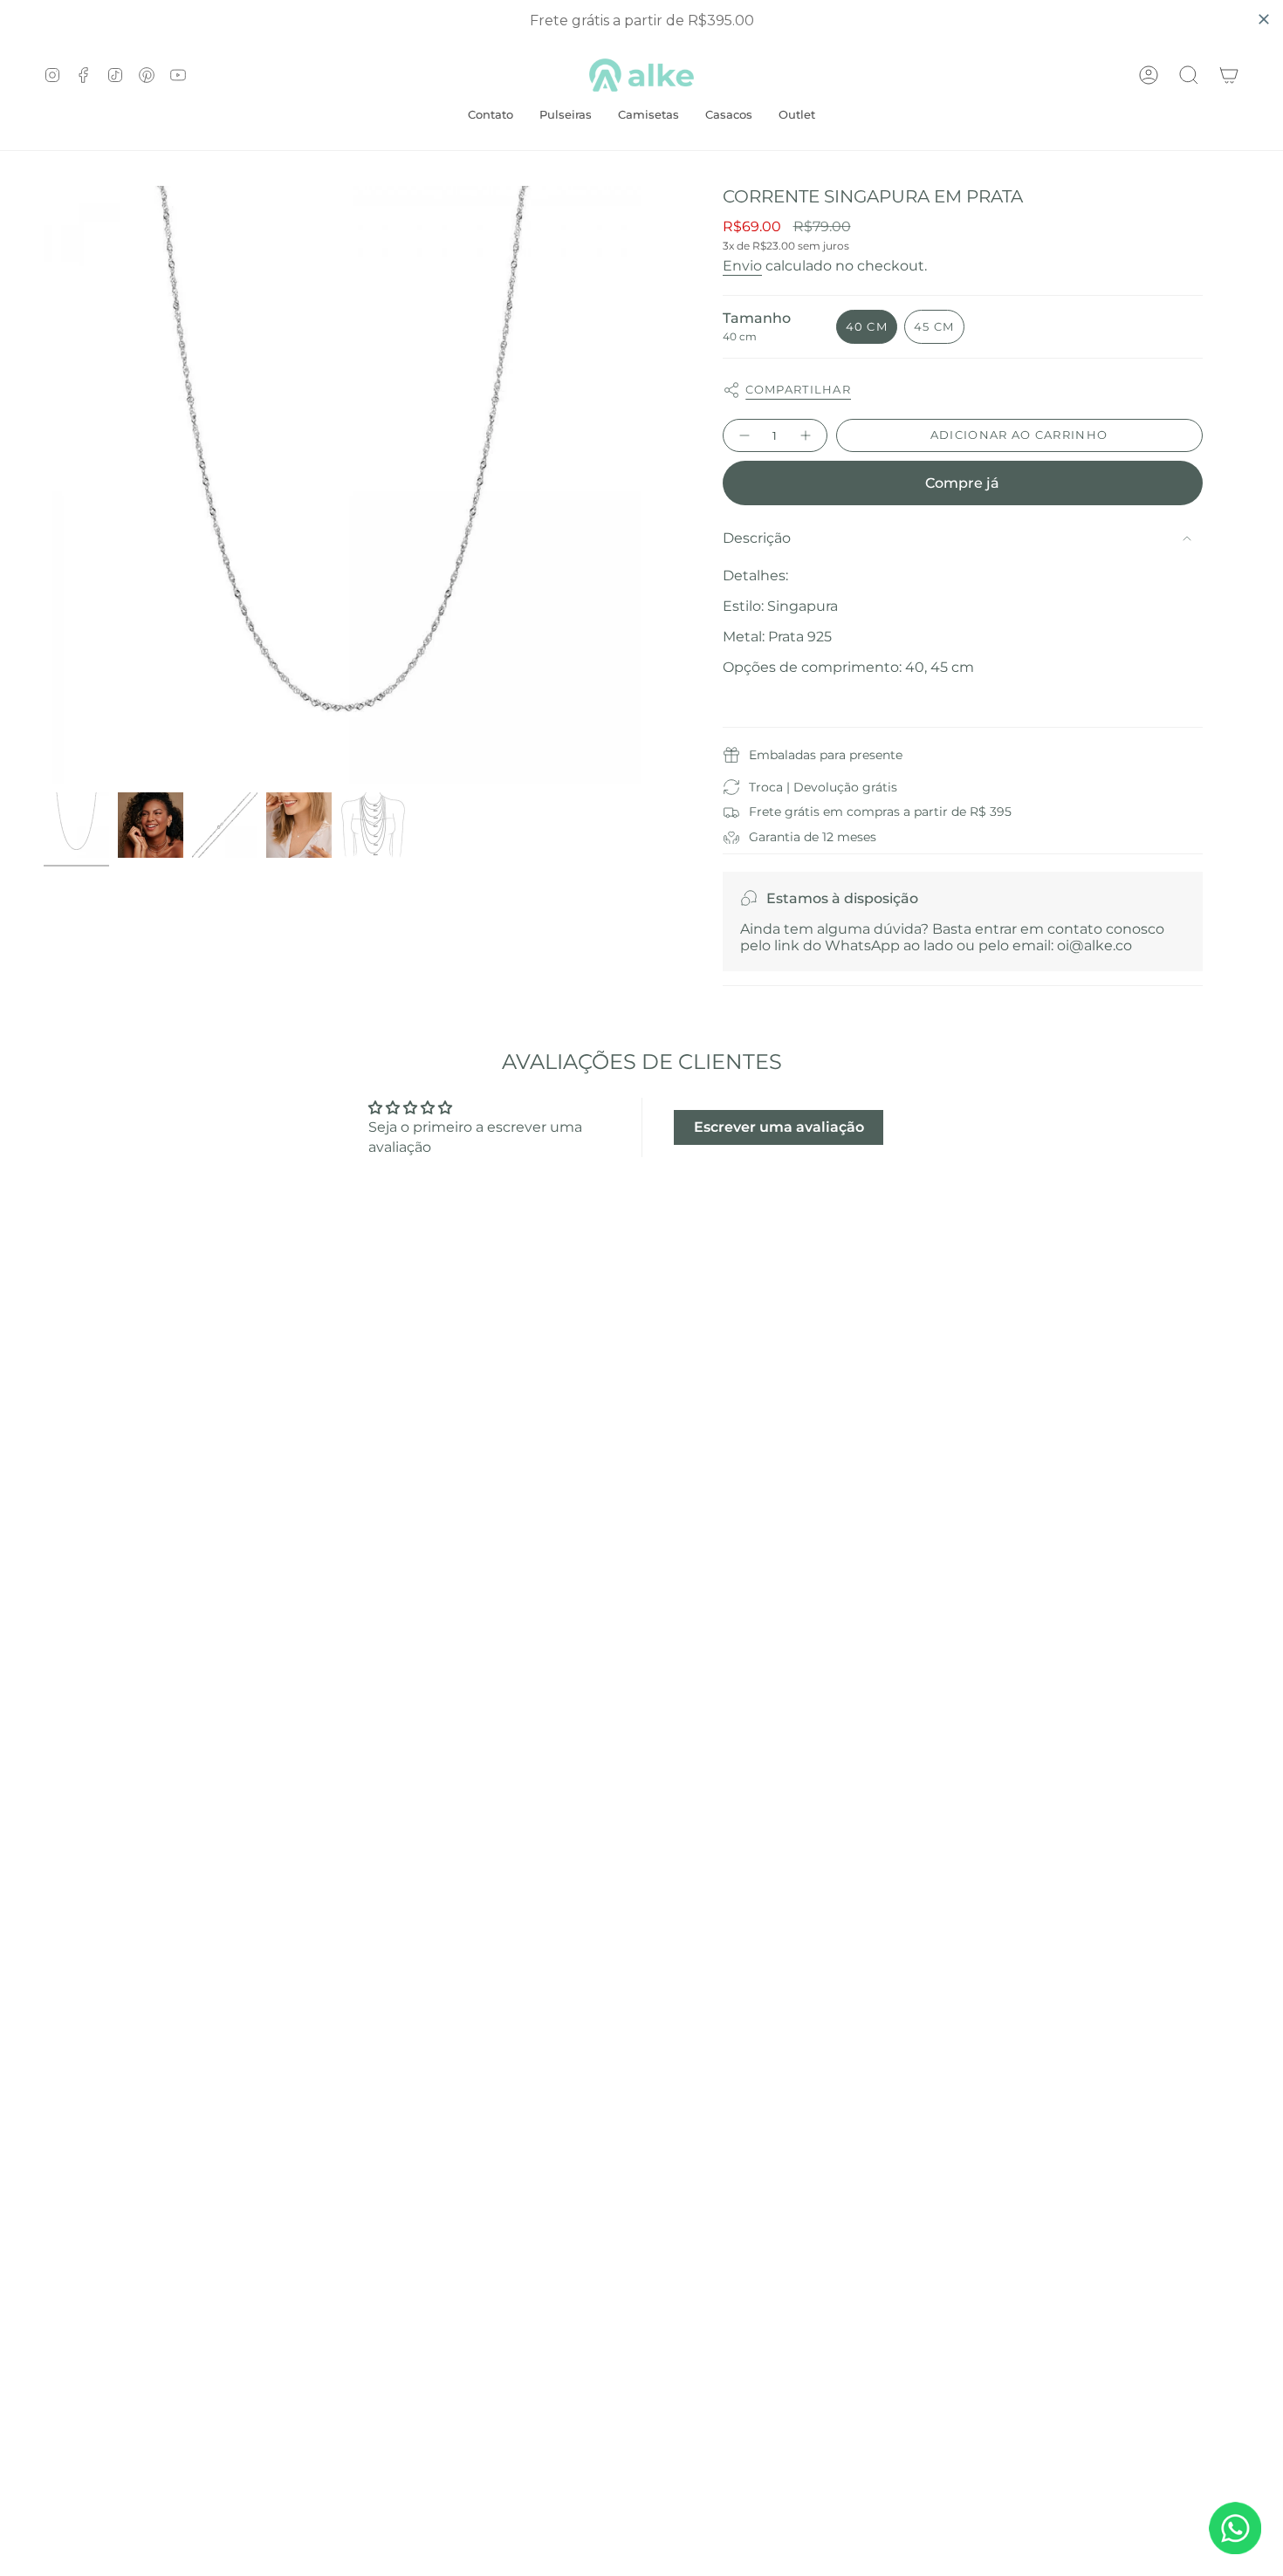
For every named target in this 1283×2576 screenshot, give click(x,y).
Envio (742, 266)
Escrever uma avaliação (779, 1127)
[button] (648, 116)
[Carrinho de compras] (1229, 75)
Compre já (962, 483)
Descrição (757, 538)
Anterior (44, 485)
